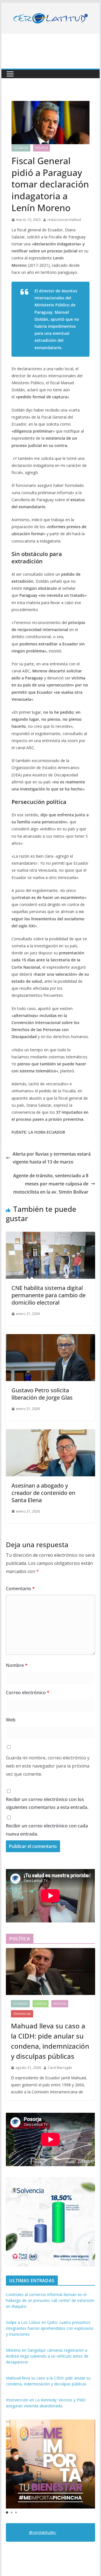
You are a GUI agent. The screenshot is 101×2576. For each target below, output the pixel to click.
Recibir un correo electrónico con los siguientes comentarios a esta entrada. (47, 1803)
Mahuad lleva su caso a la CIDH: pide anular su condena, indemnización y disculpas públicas (50, 2041)
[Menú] (10, 74)
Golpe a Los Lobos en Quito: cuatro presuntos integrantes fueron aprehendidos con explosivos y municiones (50, 2328)
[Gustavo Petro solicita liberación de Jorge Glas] (50, 1338)
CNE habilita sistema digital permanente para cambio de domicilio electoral (49, 1295)
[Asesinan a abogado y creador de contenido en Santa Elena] (50, 1433)
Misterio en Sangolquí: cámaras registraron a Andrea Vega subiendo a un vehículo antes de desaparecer (47, 2356)
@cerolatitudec (43, 2532)
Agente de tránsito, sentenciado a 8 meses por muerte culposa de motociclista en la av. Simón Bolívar (51, 1184)
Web (11, 1720)
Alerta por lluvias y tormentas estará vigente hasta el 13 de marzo (52, 1158)
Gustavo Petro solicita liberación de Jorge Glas (42, 1394)
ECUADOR (21, 148)
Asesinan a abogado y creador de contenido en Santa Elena (43, 1493)
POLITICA (42, 148)
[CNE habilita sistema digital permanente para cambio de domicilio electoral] (50, 1236)
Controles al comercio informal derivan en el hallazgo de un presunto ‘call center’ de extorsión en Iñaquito (50, 2300)
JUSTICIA (41, 2004)
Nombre (17, 1665)
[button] (7, 2512)
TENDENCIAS (22, 2014)
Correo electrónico (28, 1693)
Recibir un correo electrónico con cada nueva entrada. (47, 1830)
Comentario (20, 1588)
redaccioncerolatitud (64, 220)
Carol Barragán (60, 2068)
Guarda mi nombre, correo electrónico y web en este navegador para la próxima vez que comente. (48, 1766)
